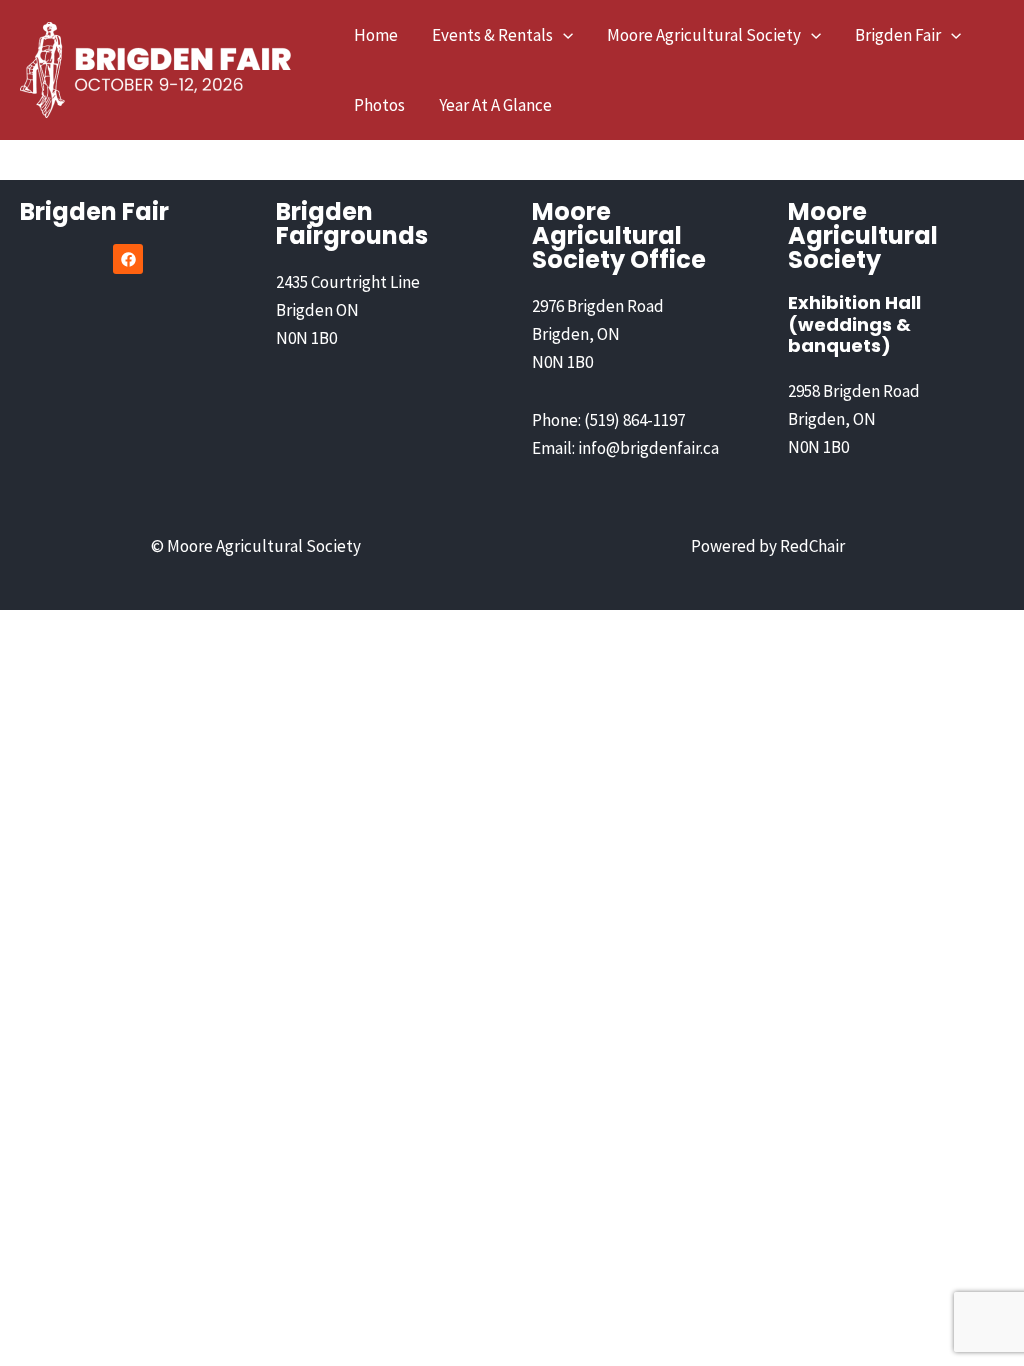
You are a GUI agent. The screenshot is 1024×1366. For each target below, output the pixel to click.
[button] (563, 35)
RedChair (812, 546)
